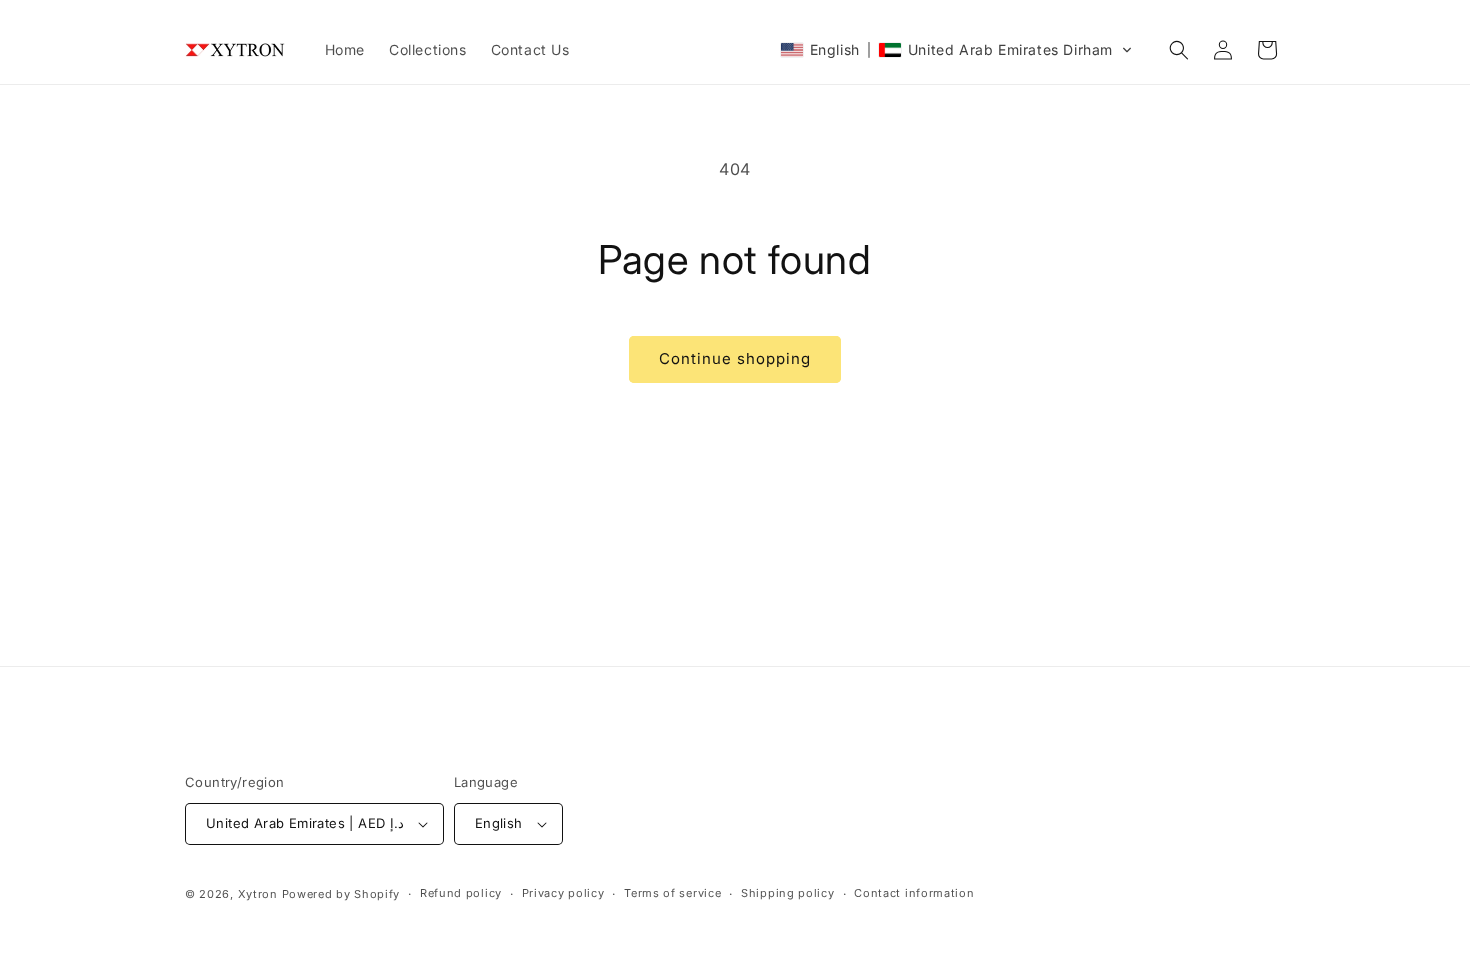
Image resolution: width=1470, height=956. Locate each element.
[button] (956, 50)
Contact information (914, 893)
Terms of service (672, 893)
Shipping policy (788, 893)
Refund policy (461, 893)
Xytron (258, 894)
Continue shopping (735, 358)
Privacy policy (563, 893)
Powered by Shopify (341, 894)
